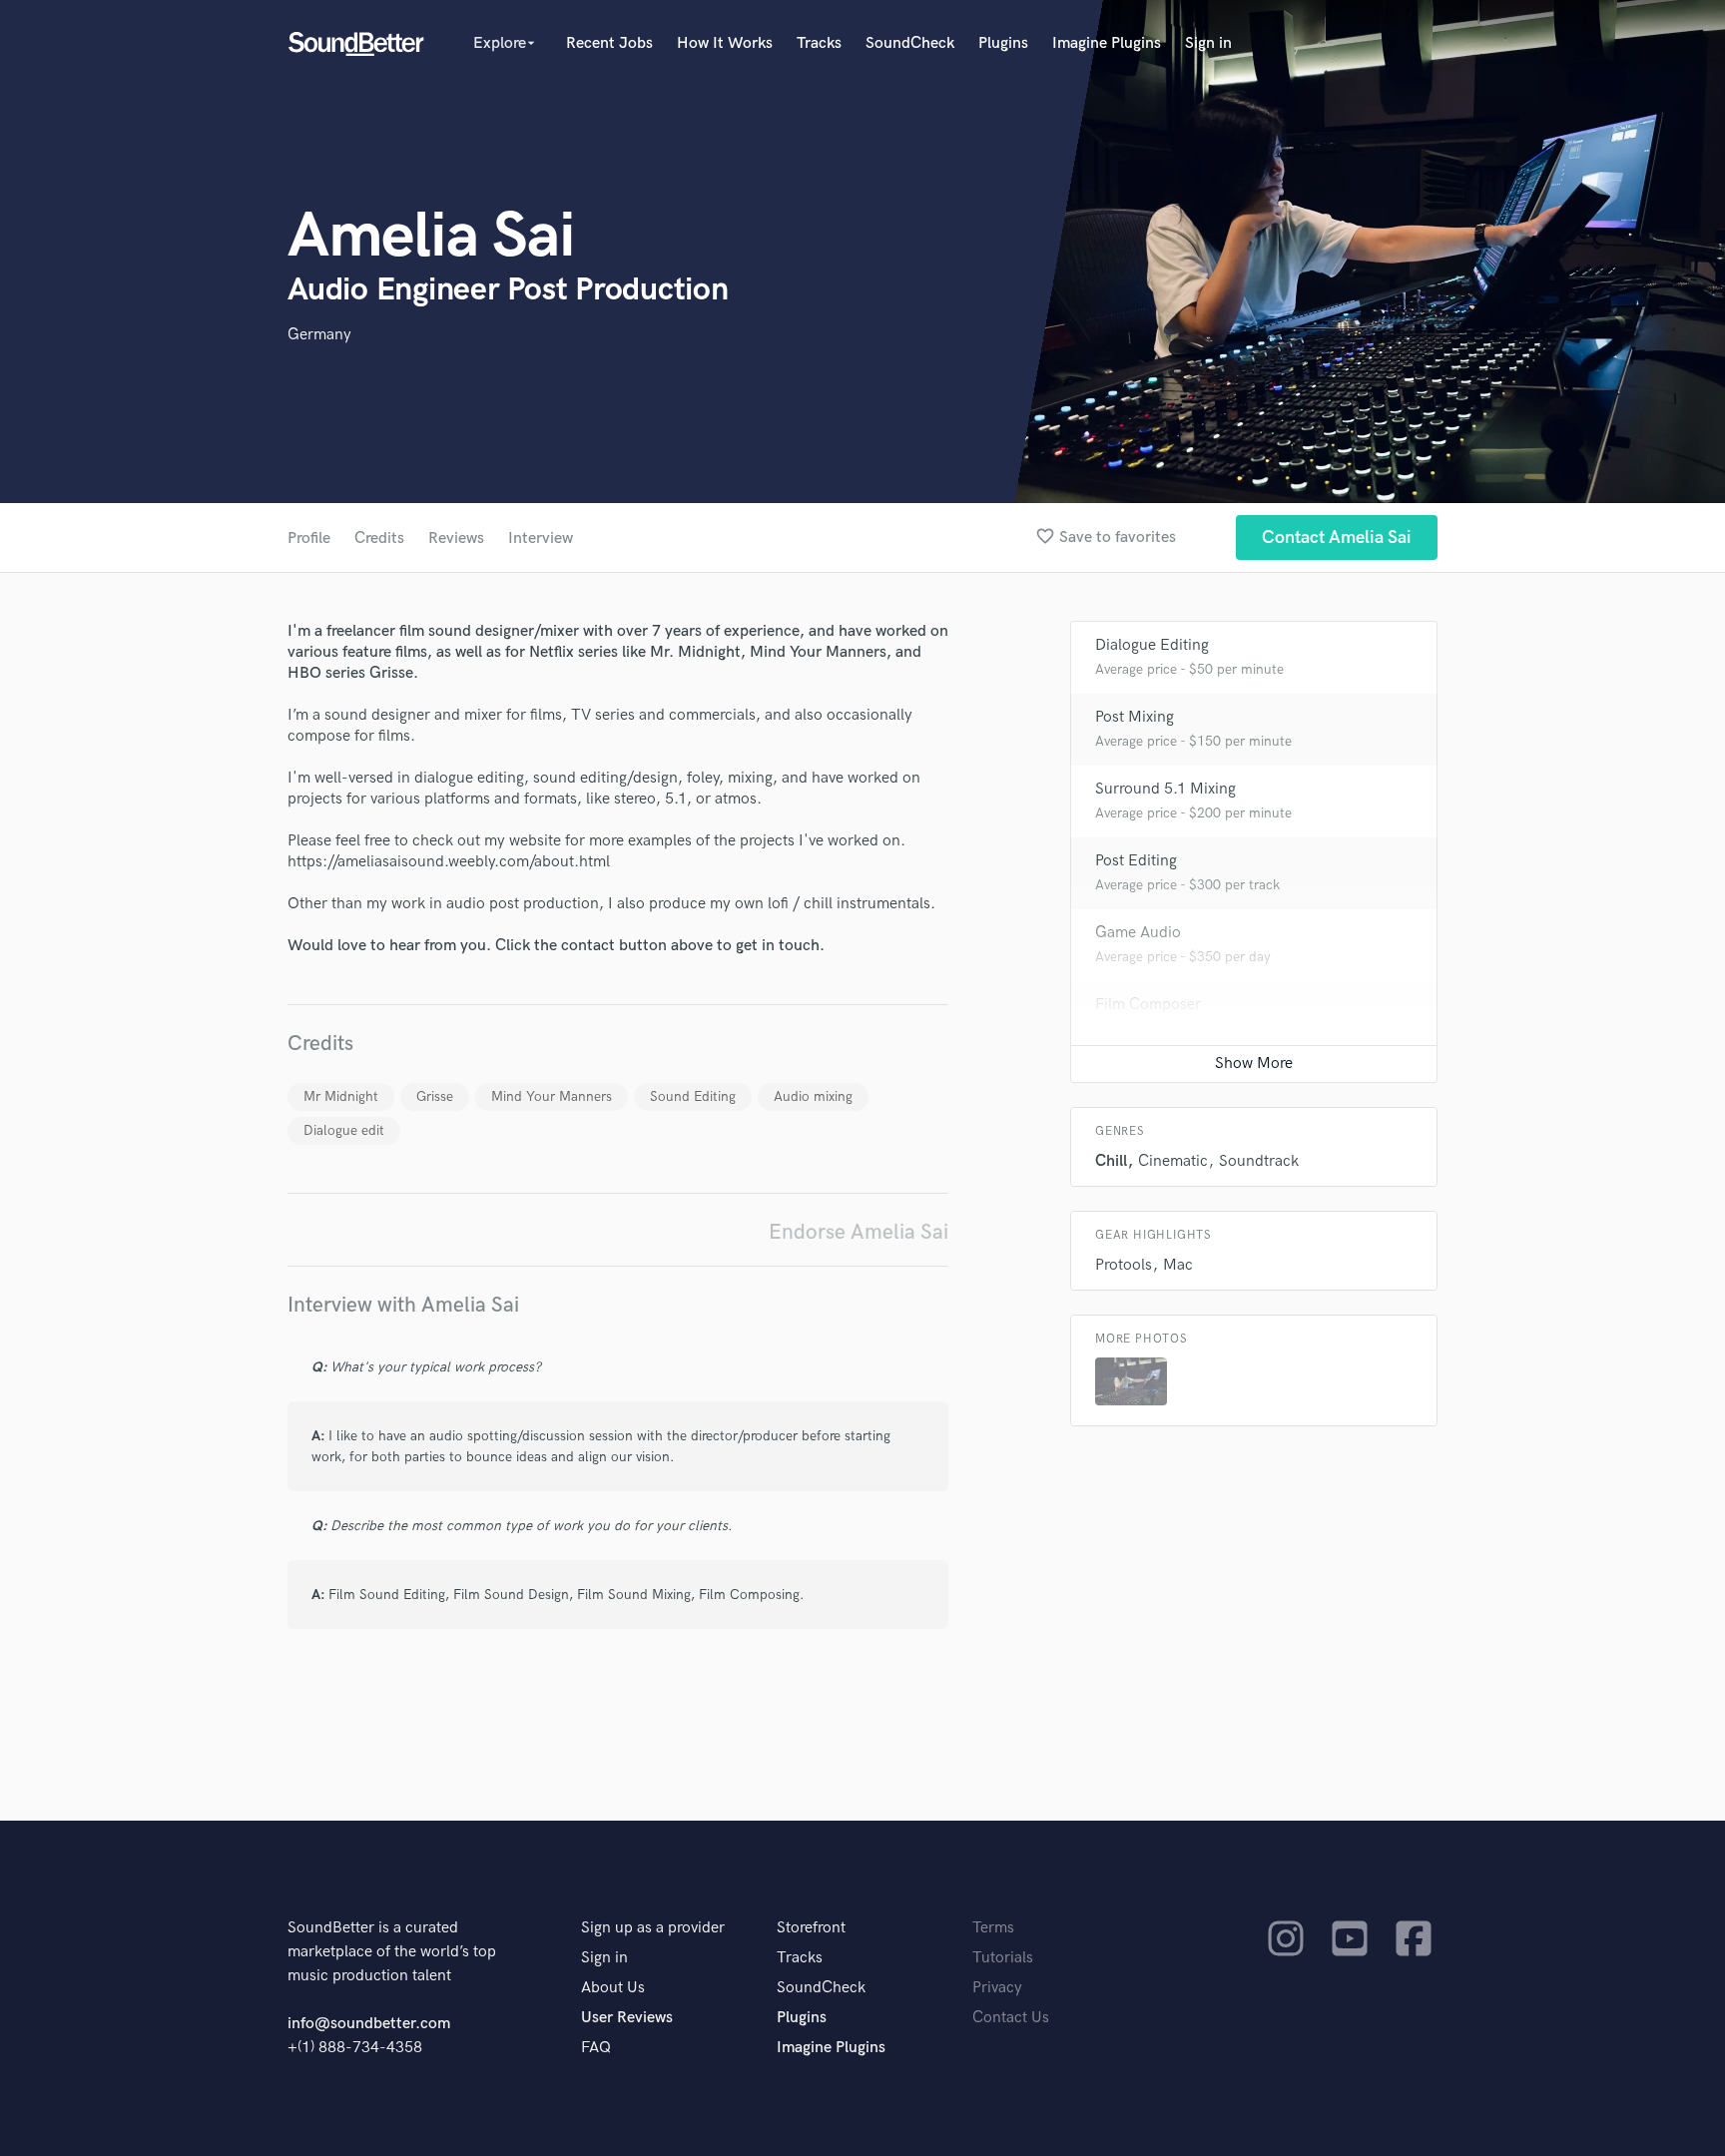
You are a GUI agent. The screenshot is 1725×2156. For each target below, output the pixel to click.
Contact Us (1011, 2018)
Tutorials (1003, 1958)
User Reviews (627, 2018)
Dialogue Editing (1152, 645)
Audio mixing (813, 1096)
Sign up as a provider (653, 1928)
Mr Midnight (341, 1096)
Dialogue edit (344, 1130)
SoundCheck (910, 43)
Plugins (1003, 43)
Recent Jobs (609, 43)
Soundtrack (1259, 1161)
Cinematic (1173, 1161)
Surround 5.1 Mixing (1165, 789)
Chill (1111, 1161)
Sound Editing (693, 1096)
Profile (309, 539)
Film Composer (1148, 1005)
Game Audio (1138, 933)
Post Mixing (1135, 717)
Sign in (1208, 43)
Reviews (456, 539)
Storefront (811, 1928)
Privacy (997, 1988)
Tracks (819, 43)
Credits (379, 539)
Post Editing (1136, 861)
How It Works (725, 43)
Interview (541, 539)
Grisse (435, 1096)
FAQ (596, 2048)
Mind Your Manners (552, 1096)
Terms (993, 1928)
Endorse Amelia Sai (859, 1232)
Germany (319, 335)
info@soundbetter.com (369, 2024)
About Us (613, 1988)
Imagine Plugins (1107, 43)
